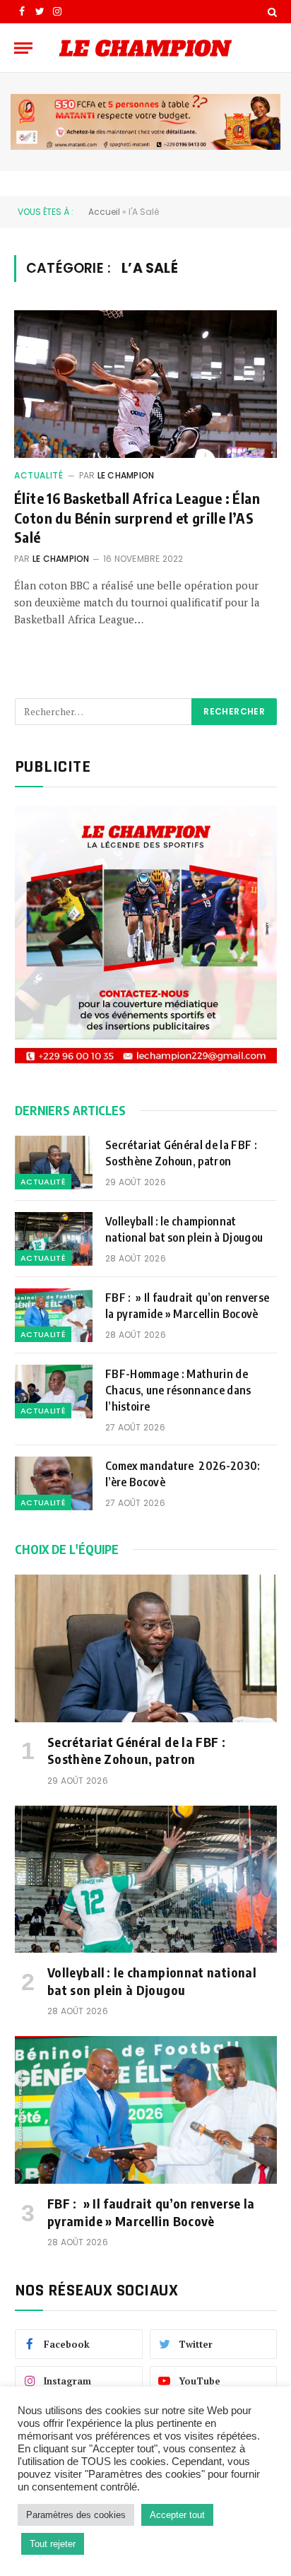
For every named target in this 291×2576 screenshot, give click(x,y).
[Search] (271, 12)
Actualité (38, 475)
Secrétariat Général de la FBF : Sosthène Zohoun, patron (181, 1153)
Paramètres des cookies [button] (76, 2515)
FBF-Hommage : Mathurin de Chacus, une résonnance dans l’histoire (178, 1390)
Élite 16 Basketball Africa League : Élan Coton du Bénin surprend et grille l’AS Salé (137, 517)
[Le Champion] (145, 48)
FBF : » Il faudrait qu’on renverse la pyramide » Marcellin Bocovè (187, 1306)
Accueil (104, 212)
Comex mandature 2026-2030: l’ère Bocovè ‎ (183, 1474)
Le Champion (126, 475)
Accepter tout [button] (177, 2515)
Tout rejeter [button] (53, 2544)
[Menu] (23, 48)
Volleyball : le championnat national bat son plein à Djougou (184, 1229)
